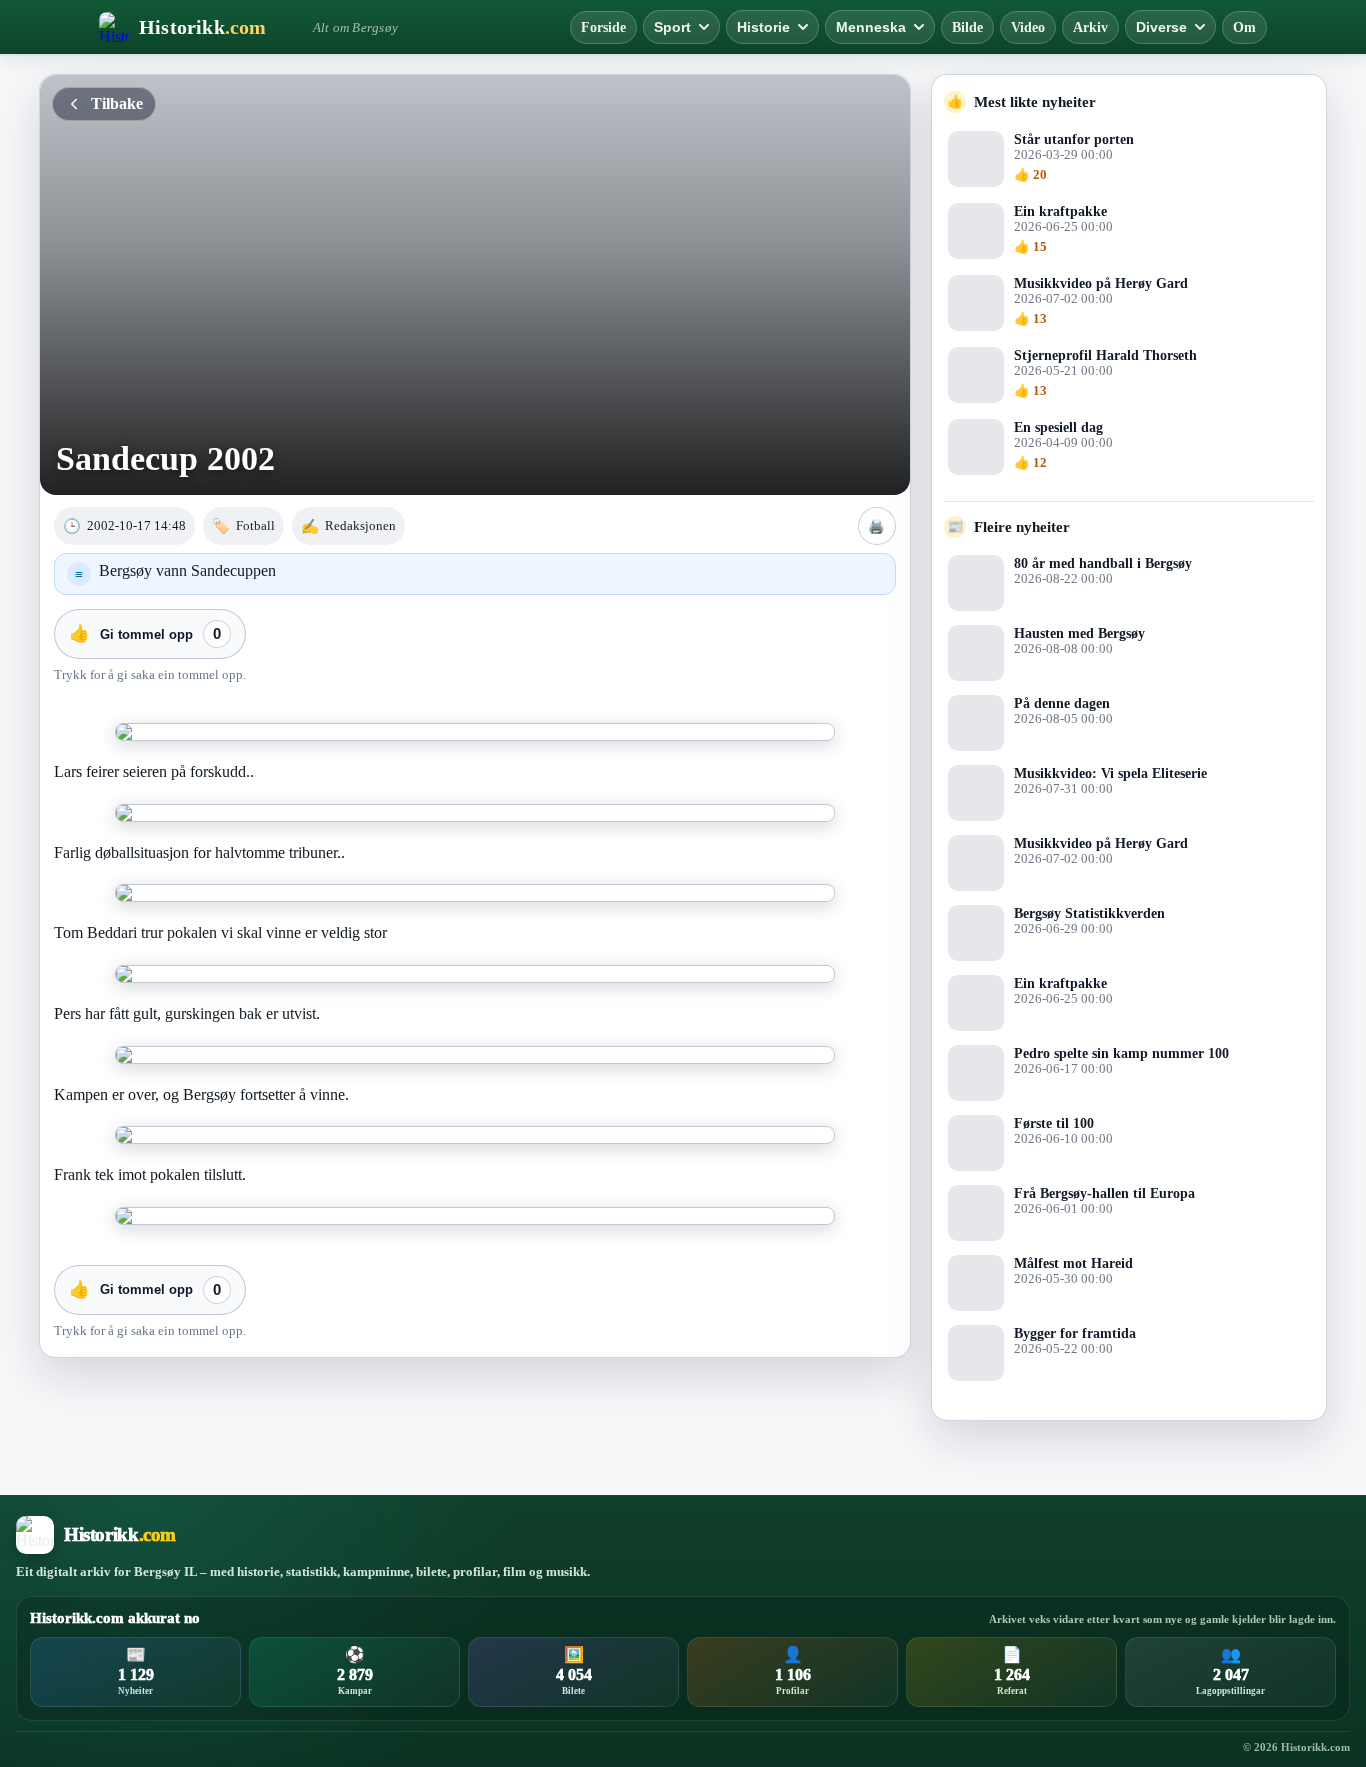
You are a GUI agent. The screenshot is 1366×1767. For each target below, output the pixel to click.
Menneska (871, 27)
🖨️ (876, 526)
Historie (763, 27)
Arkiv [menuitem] (1090, 27)
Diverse (1161, 27)
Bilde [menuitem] (967, 27)
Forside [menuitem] (603, 27)
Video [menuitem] (1028, 27)
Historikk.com (1315, 1747)
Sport (672, 27)
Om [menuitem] (1244, 27)
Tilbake (117, 103)
